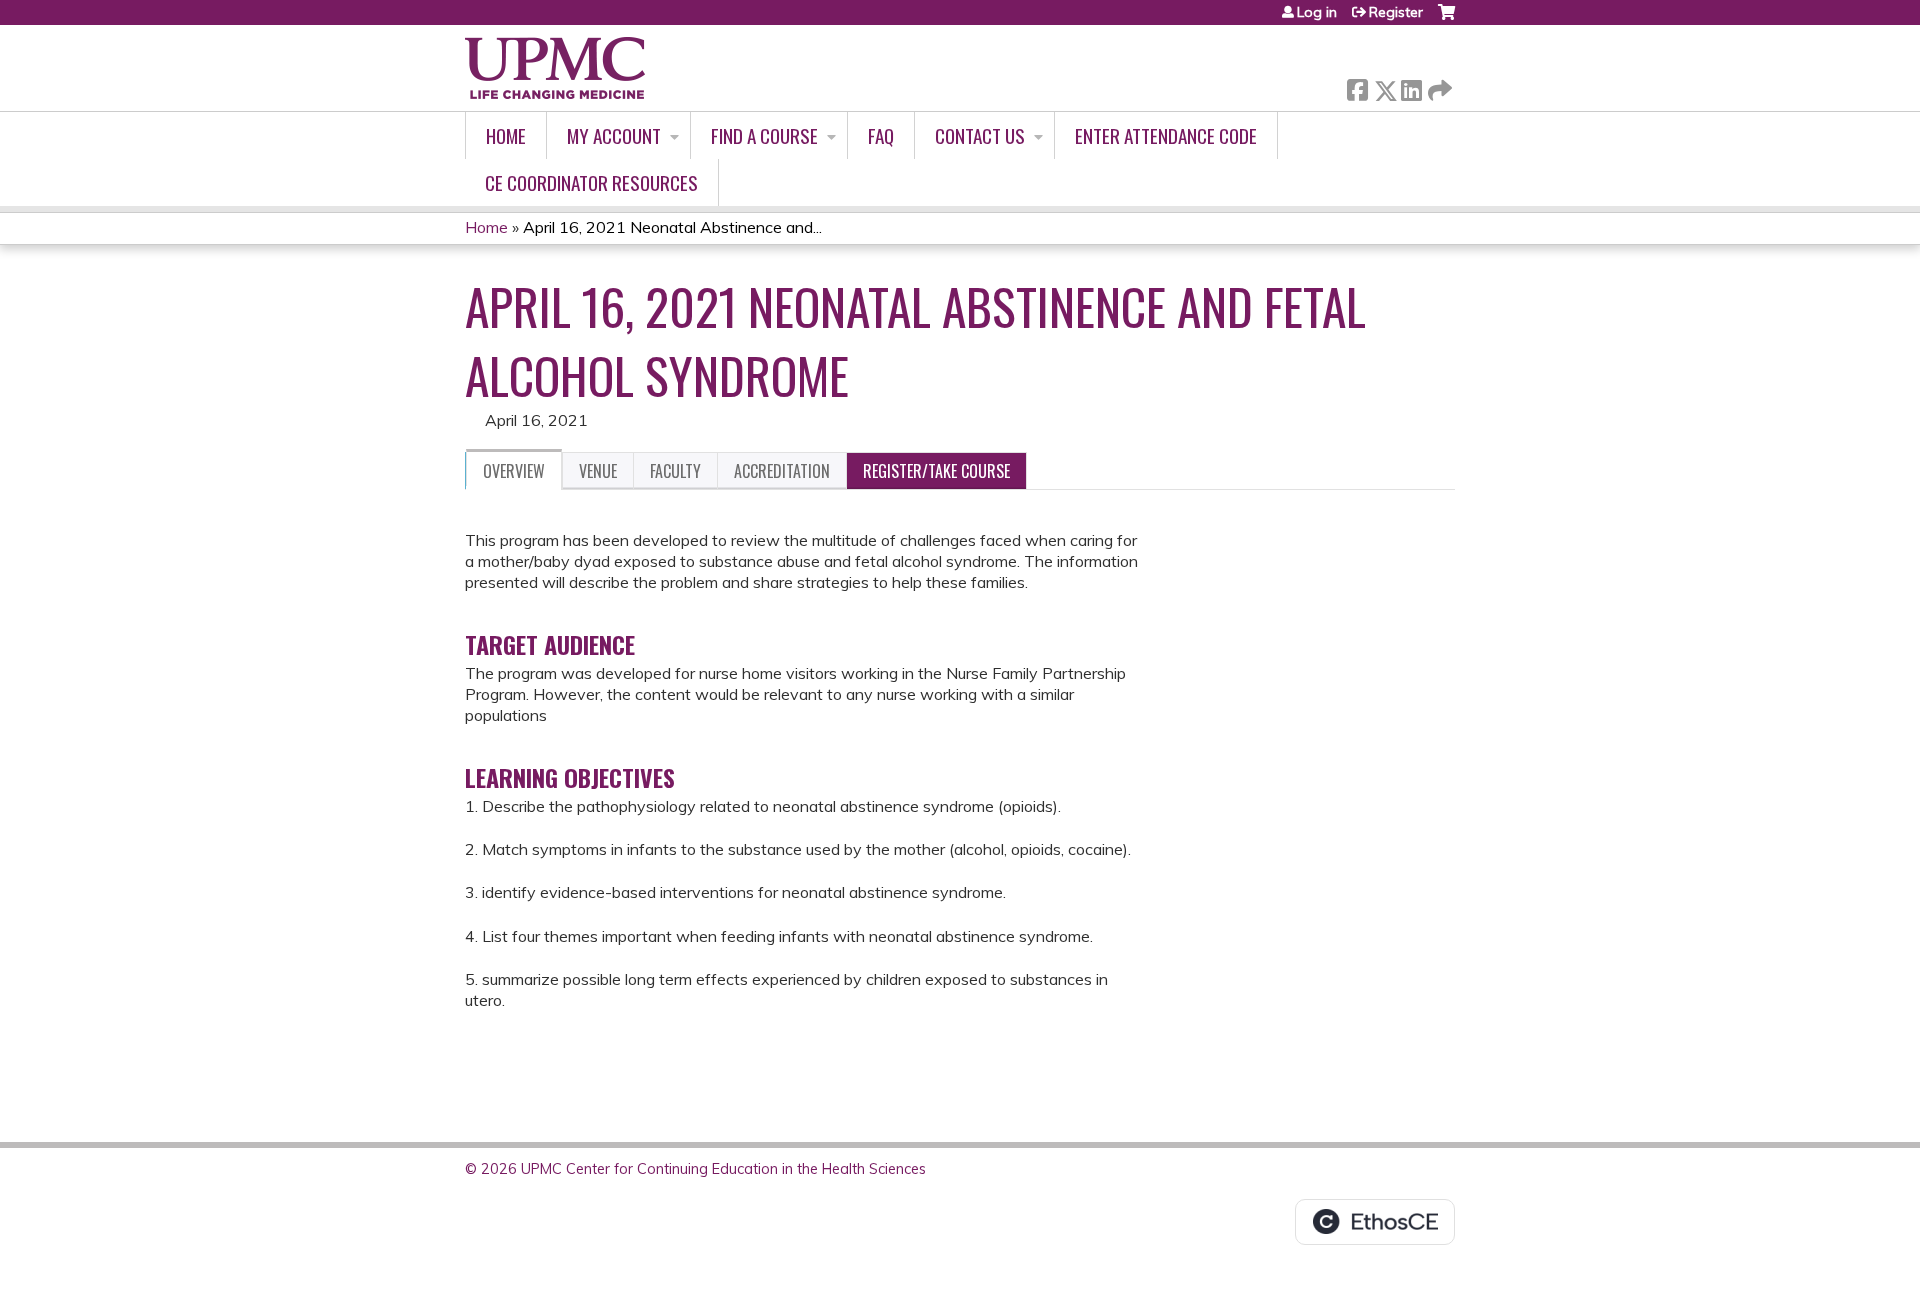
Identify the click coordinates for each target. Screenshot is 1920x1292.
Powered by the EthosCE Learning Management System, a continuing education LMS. (1375, 1222)
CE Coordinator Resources (591, 182)
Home (506, 135)
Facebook (1357, 86)
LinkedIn (1411, 86)
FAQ (881, 135)
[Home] (555, 68)
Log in (1317, 12)
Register (1396, 12)
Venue (598, 471)
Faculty (675, 471)
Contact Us (980, 135)
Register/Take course (936, 471)
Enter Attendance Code (1166, 135)
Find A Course (764, 135)
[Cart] (1446, 19)
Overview (514, 471)
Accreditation (782, 471)
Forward (1438, 85)
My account (614, 135)
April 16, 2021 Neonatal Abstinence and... (672, 227)
